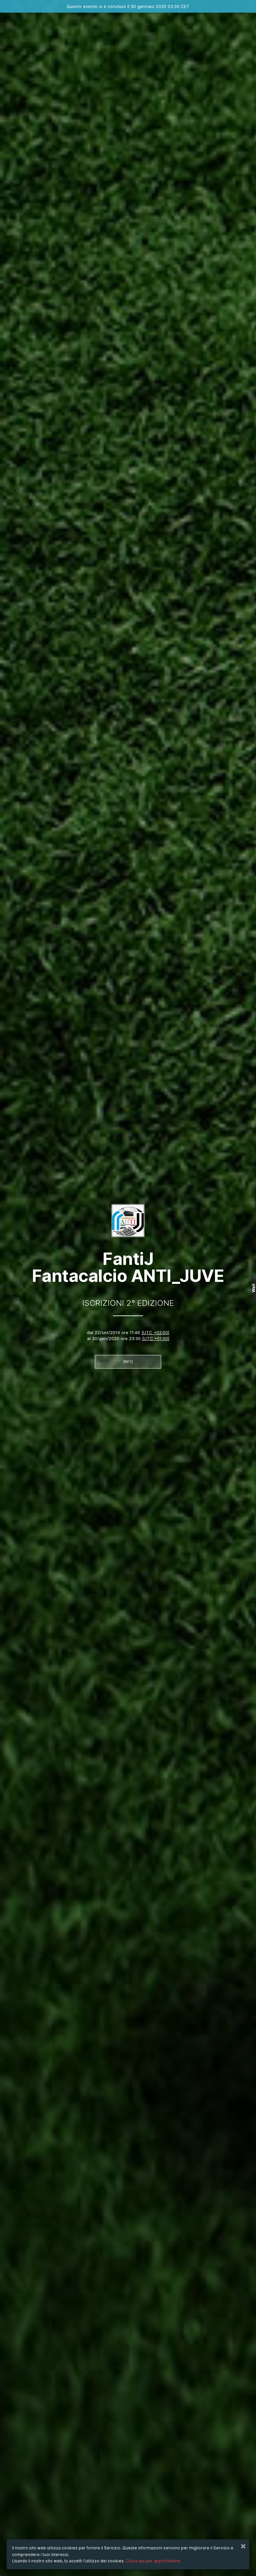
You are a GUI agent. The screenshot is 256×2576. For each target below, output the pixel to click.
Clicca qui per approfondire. (153, 2561)
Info (128, 1362)
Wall (253, 1288)
